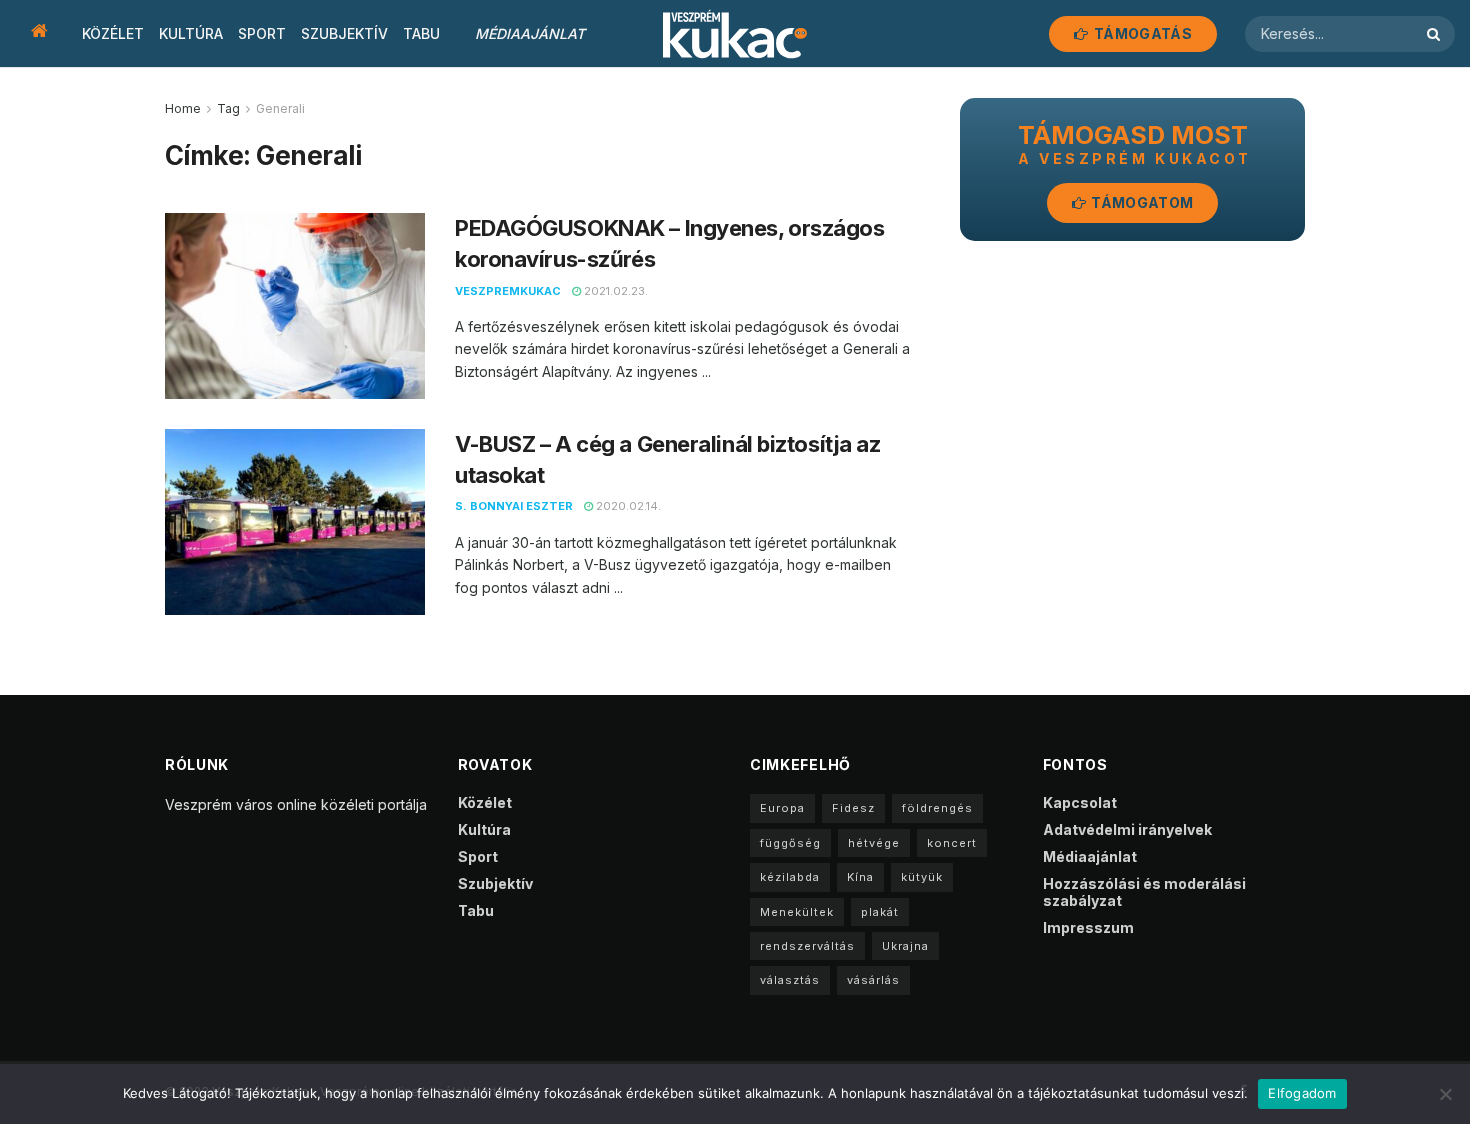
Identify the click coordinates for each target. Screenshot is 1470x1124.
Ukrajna (905, 946)
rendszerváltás (807, 946)
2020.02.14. (627, 506)
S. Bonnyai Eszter (514, 506)
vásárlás (873, 980)
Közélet (113, 33)
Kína (860, 877)
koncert (952, 843)
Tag (228, 108)
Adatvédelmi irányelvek (1127, 829)
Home (183, 108)
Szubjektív (344, 33)
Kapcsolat (1080, 802)
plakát (880, 912)
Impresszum (1088, 927)
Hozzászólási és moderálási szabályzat (1144, 892)
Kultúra (191, 33)
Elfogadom (1302, 1093)
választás (790, 980)
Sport (262, 33)
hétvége (874, 843)
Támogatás (1141, 33)
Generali (280, 108)
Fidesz (853, 808)
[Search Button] (1436, 34)
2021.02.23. (614, 291)
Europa (782, 808)
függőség (790, 843)
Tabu (421, 33)
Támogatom (1140, 202)
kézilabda (790, 877)
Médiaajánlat (530, 33)
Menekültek (797, 912)
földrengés (937, 808)
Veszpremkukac (508, 291)
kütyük (922, 877)
